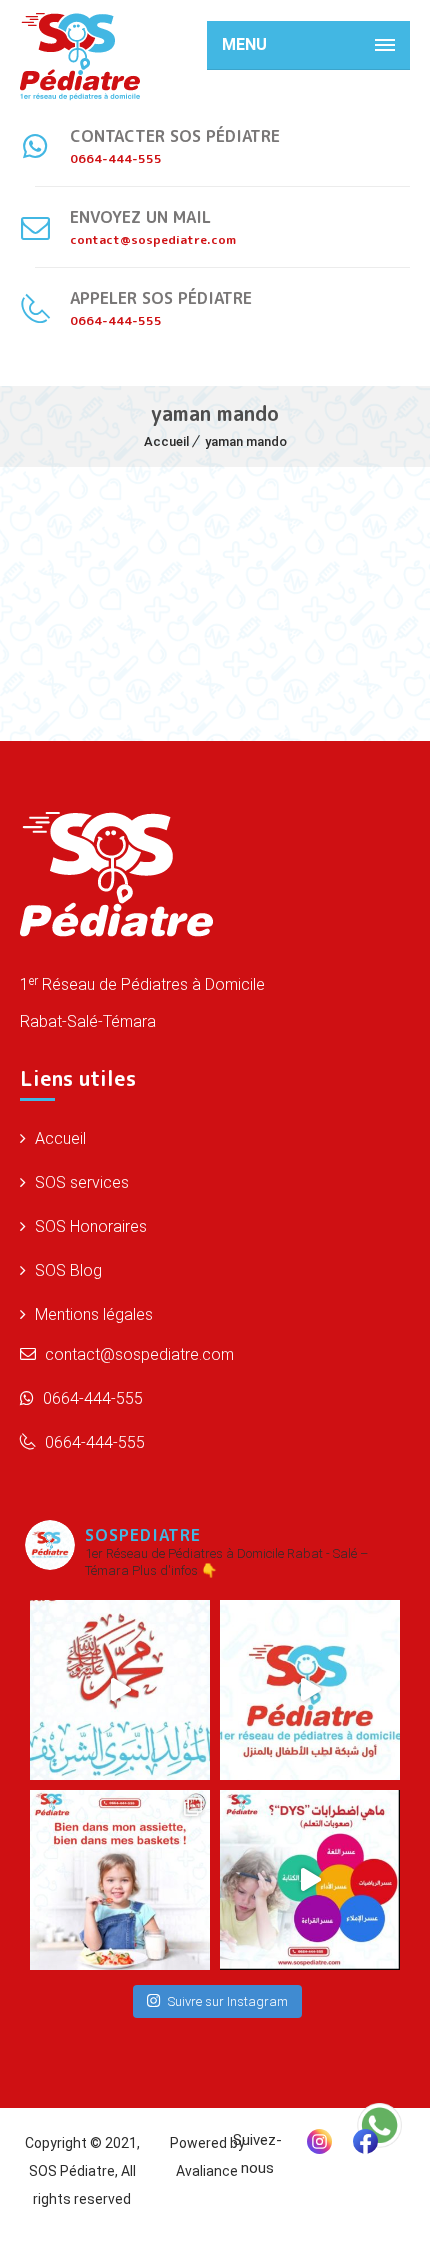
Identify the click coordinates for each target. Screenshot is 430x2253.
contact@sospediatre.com (137, 1354)
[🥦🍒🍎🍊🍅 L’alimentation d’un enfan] (120, 1880)
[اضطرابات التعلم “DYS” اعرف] (310, 1880)
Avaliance (207, 2171)
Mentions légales (92, 1314)
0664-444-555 (91, 1398)
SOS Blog (66, 1270)
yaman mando (246, 441)
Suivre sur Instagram (228, 2001)
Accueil (166, 441)
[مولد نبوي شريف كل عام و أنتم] (120, 1690)
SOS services (80, 1182)
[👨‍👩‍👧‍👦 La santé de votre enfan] (310, 1690)
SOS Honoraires (89, 1226)
